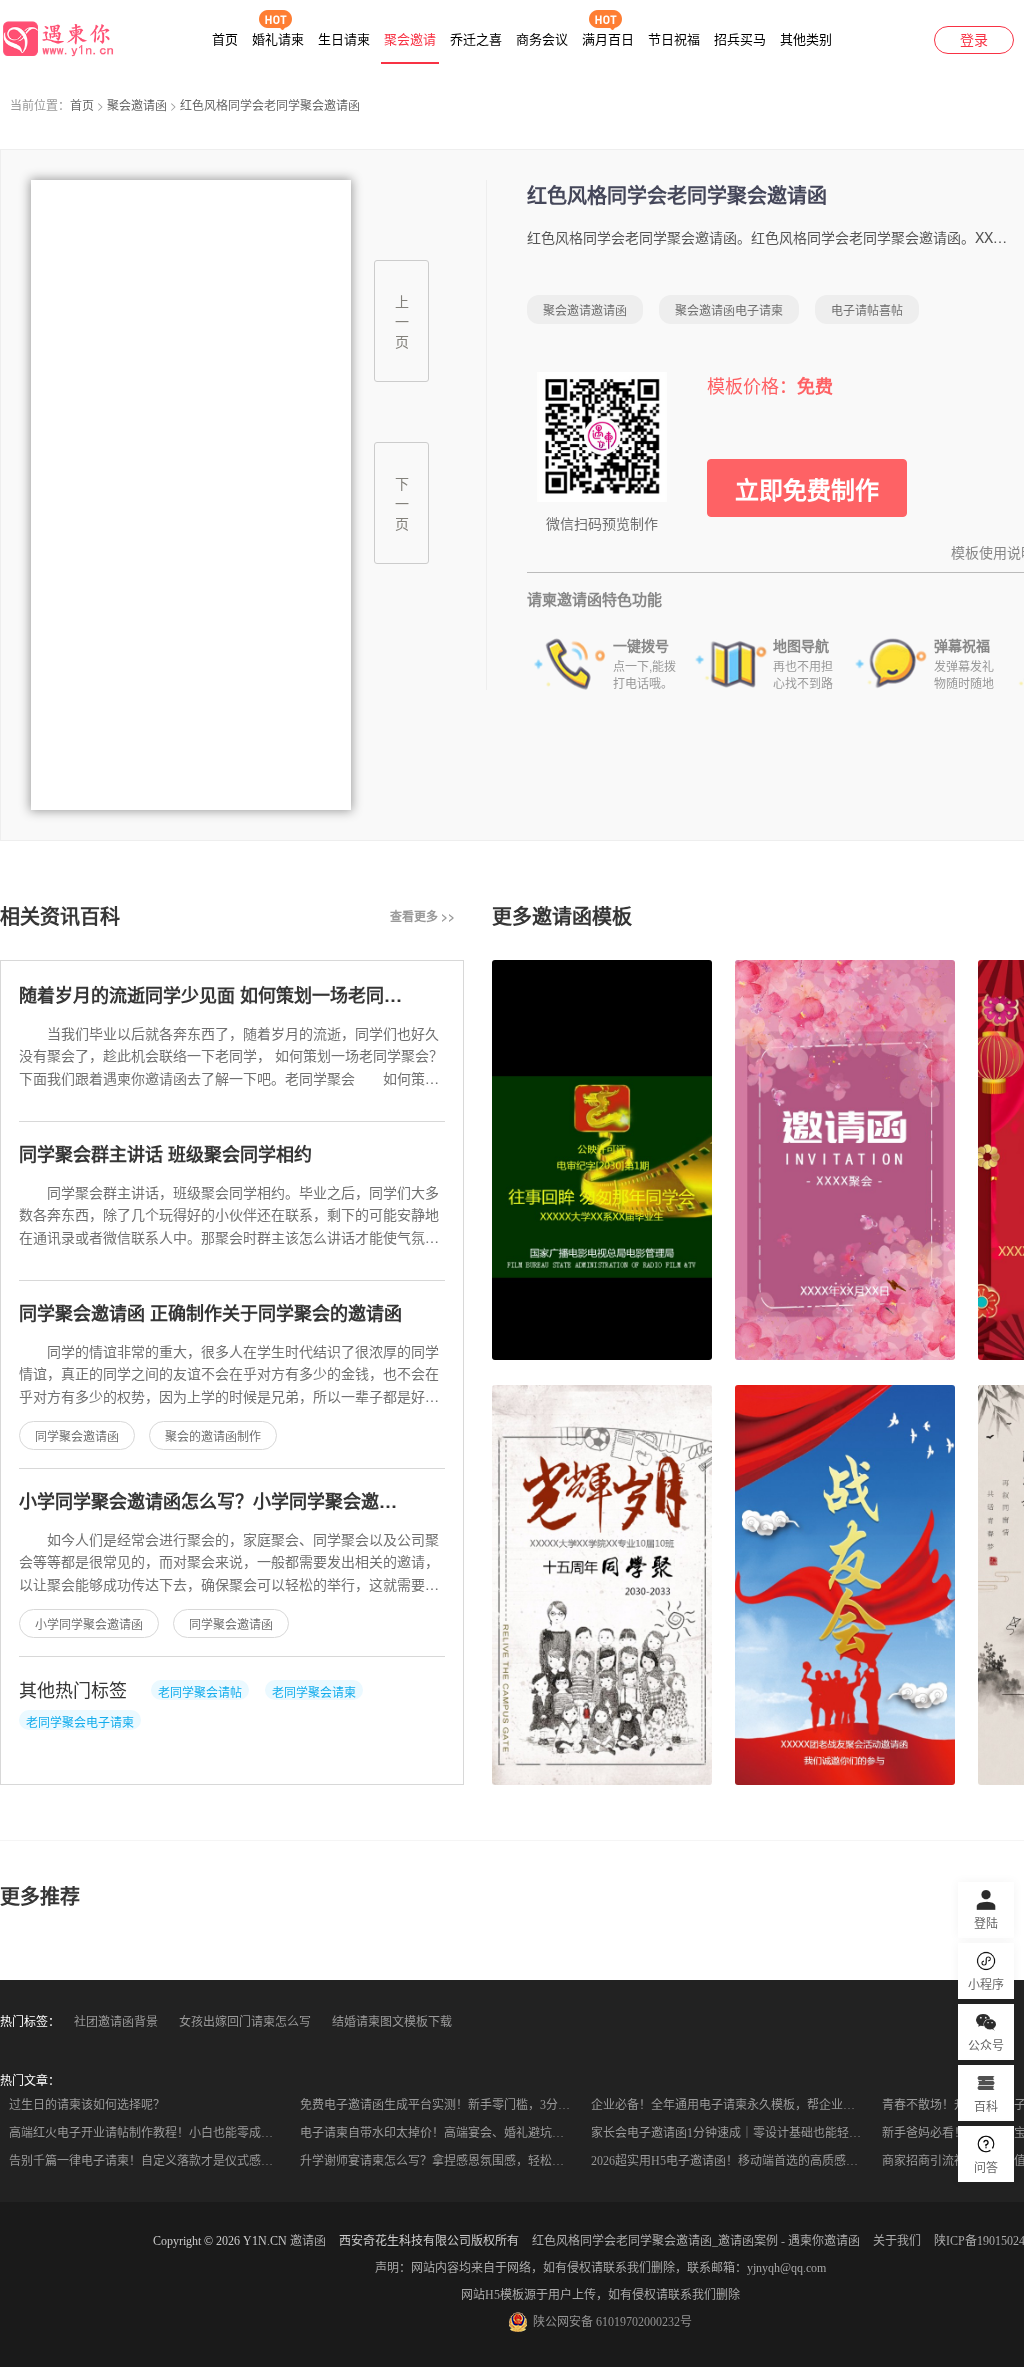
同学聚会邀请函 (77, 1435)
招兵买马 (740, 39)
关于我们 (897, 2241)
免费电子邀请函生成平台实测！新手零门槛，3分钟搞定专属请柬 (439, 2105)
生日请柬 (344, 39)
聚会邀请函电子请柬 (729, 309)
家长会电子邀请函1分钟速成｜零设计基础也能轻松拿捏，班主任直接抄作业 (730, 2133)
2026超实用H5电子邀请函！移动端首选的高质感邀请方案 (730, 2161)
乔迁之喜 (476, 39)
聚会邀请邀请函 (585, 309)
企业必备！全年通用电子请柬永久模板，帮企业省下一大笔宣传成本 (730, 2105)
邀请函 (308, 2241)
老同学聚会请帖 (200, 1691)
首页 (225, 39)
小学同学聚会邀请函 (89, 1623)
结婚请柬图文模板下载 (392, 2022)
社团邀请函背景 (116, 2022)
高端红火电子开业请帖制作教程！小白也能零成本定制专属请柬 (148, 2133)
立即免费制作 (807, 489)
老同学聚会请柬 (314, 1691)
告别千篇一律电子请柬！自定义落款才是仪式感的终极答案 (148, 2161)
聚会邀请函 (137, 104)
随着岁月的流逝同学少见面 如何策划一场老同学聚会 (228, 995)
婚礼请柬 (278, 39)
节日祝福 (674, 39)
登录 (974, 40)
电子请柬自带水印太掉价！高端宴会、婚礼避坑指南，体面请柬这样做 (439, 2133)
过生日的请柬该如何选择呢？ (87, 2105)
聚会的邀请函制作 (213, 1435)
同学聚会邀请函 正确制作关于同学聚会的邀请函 (210, 1313)
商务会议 (542, 39)
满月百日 (608, 39)
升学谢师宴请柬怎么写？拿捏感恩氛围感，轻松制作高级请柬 (439, 2161)
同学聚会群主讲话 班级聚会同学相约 (165, 1154)
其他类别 (806, 39)
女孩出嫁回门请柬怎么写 (245, 2022)
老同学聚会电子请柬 (80, 1721)
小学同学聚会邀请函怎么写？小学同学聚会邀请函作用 (235, 1501)
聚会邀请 (410, 39)
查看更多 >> (422, 916)
